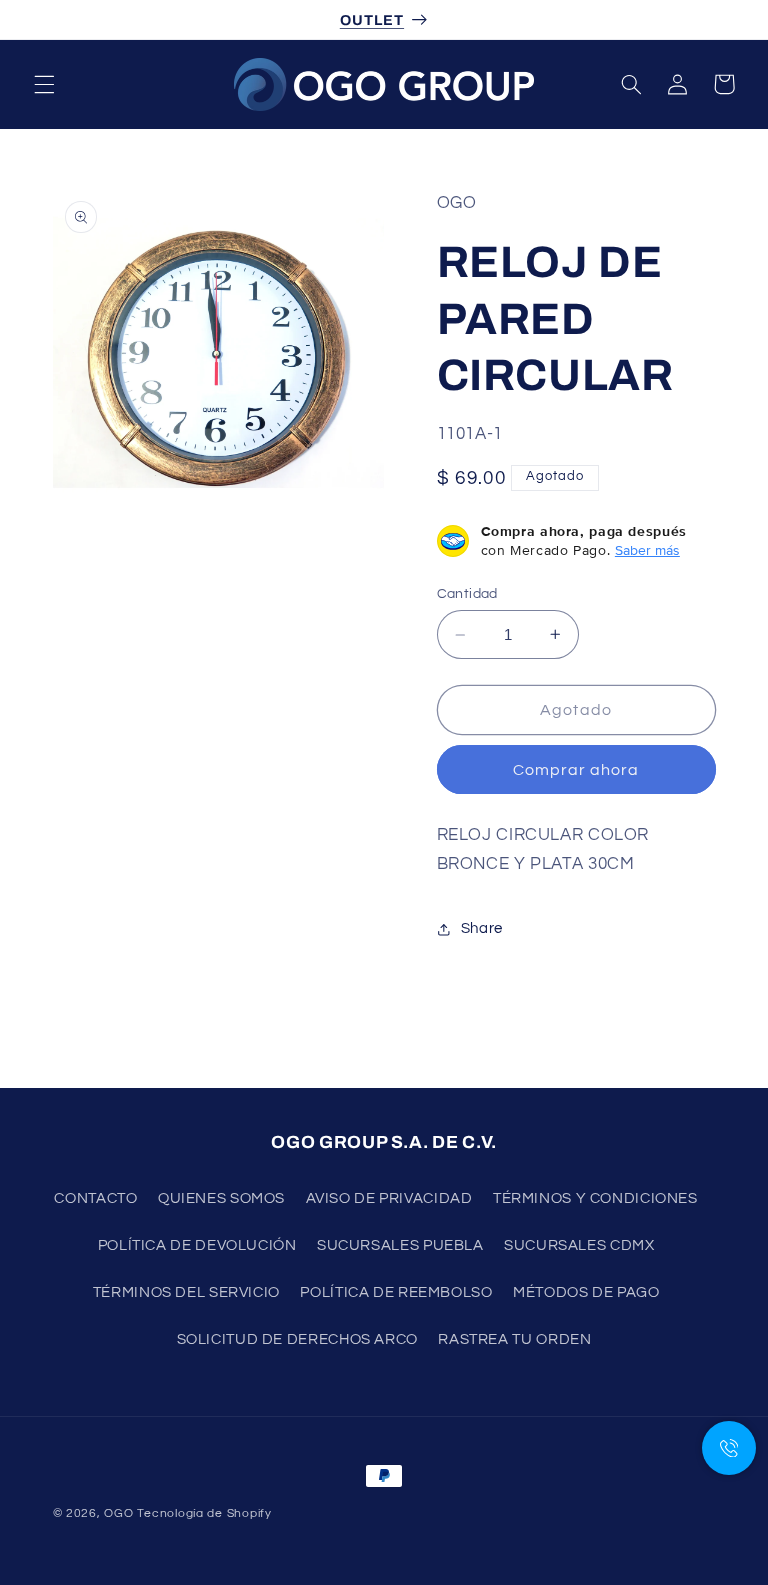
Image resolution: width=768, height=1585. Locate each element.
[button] (44, 84)
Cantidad (467, 594)
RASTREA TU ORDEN (514, 1339)
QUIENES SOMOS (221, 1198)
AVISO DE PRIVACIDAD (389, 1198)
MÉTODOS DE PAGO (586, 1292)
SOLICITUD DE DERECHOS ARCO (297, 1339)
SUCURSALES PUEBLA (400, 1245)
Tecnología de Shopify (204, 1513)
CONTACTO (95, 1198)
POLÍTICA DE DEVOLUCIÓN (197, 1245)
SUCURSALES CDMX (579, 1245)
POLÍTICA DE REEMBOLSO (396, 1292)
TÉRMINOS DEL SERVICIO (186, 1292)
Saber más (647, 550)
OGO (118, 1513)
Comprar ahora (576, 770)
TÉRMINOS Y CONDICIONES (595, 1198)
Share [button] (482, 928)
